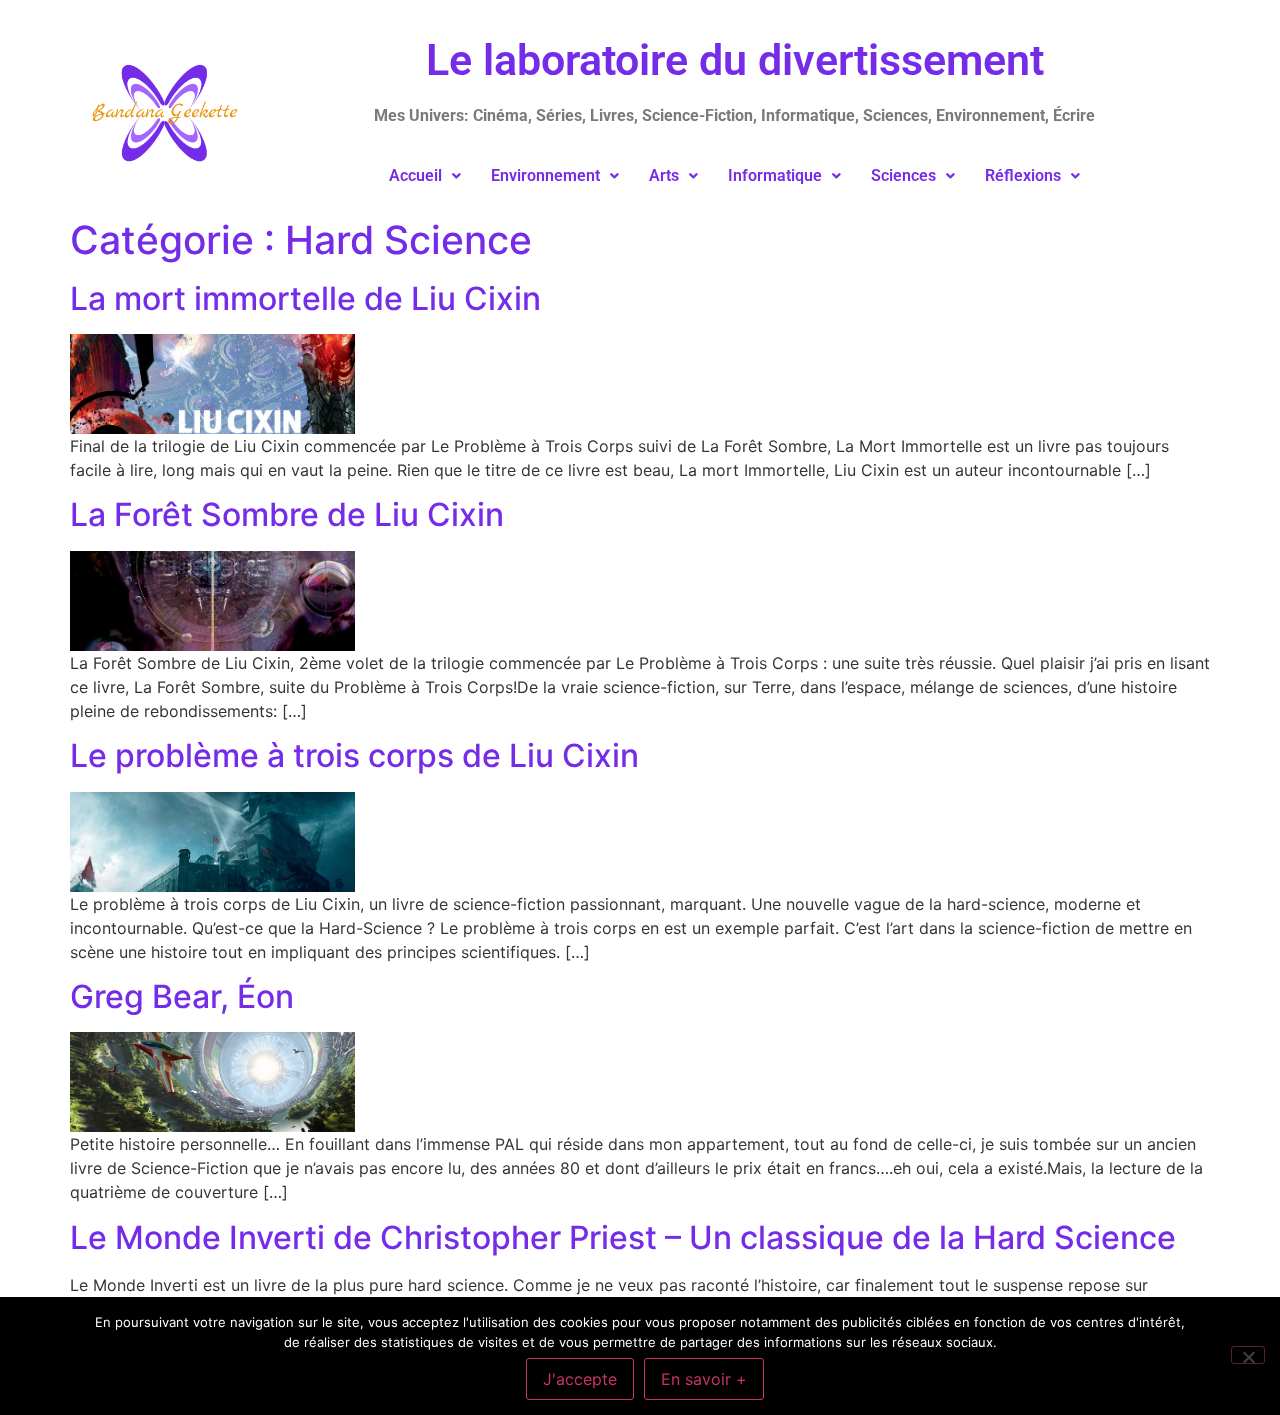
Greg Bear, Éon (182, 996)
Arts (664, 175)
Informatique (775, 175)
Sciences (903, 175)
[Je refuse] (1248, 1355)
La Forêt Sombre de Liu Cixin (287, 514)
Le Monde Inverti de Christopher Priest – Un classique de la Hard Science (623, 1237)
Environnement (545, 175)
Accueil (415, 175)
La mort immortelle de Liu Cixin (305, 298)
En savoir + (704, 1379)
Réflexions (1023, 175)
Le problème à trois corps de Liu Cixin (354, 755)
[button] (425, 176)
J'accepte (580, 1379)
